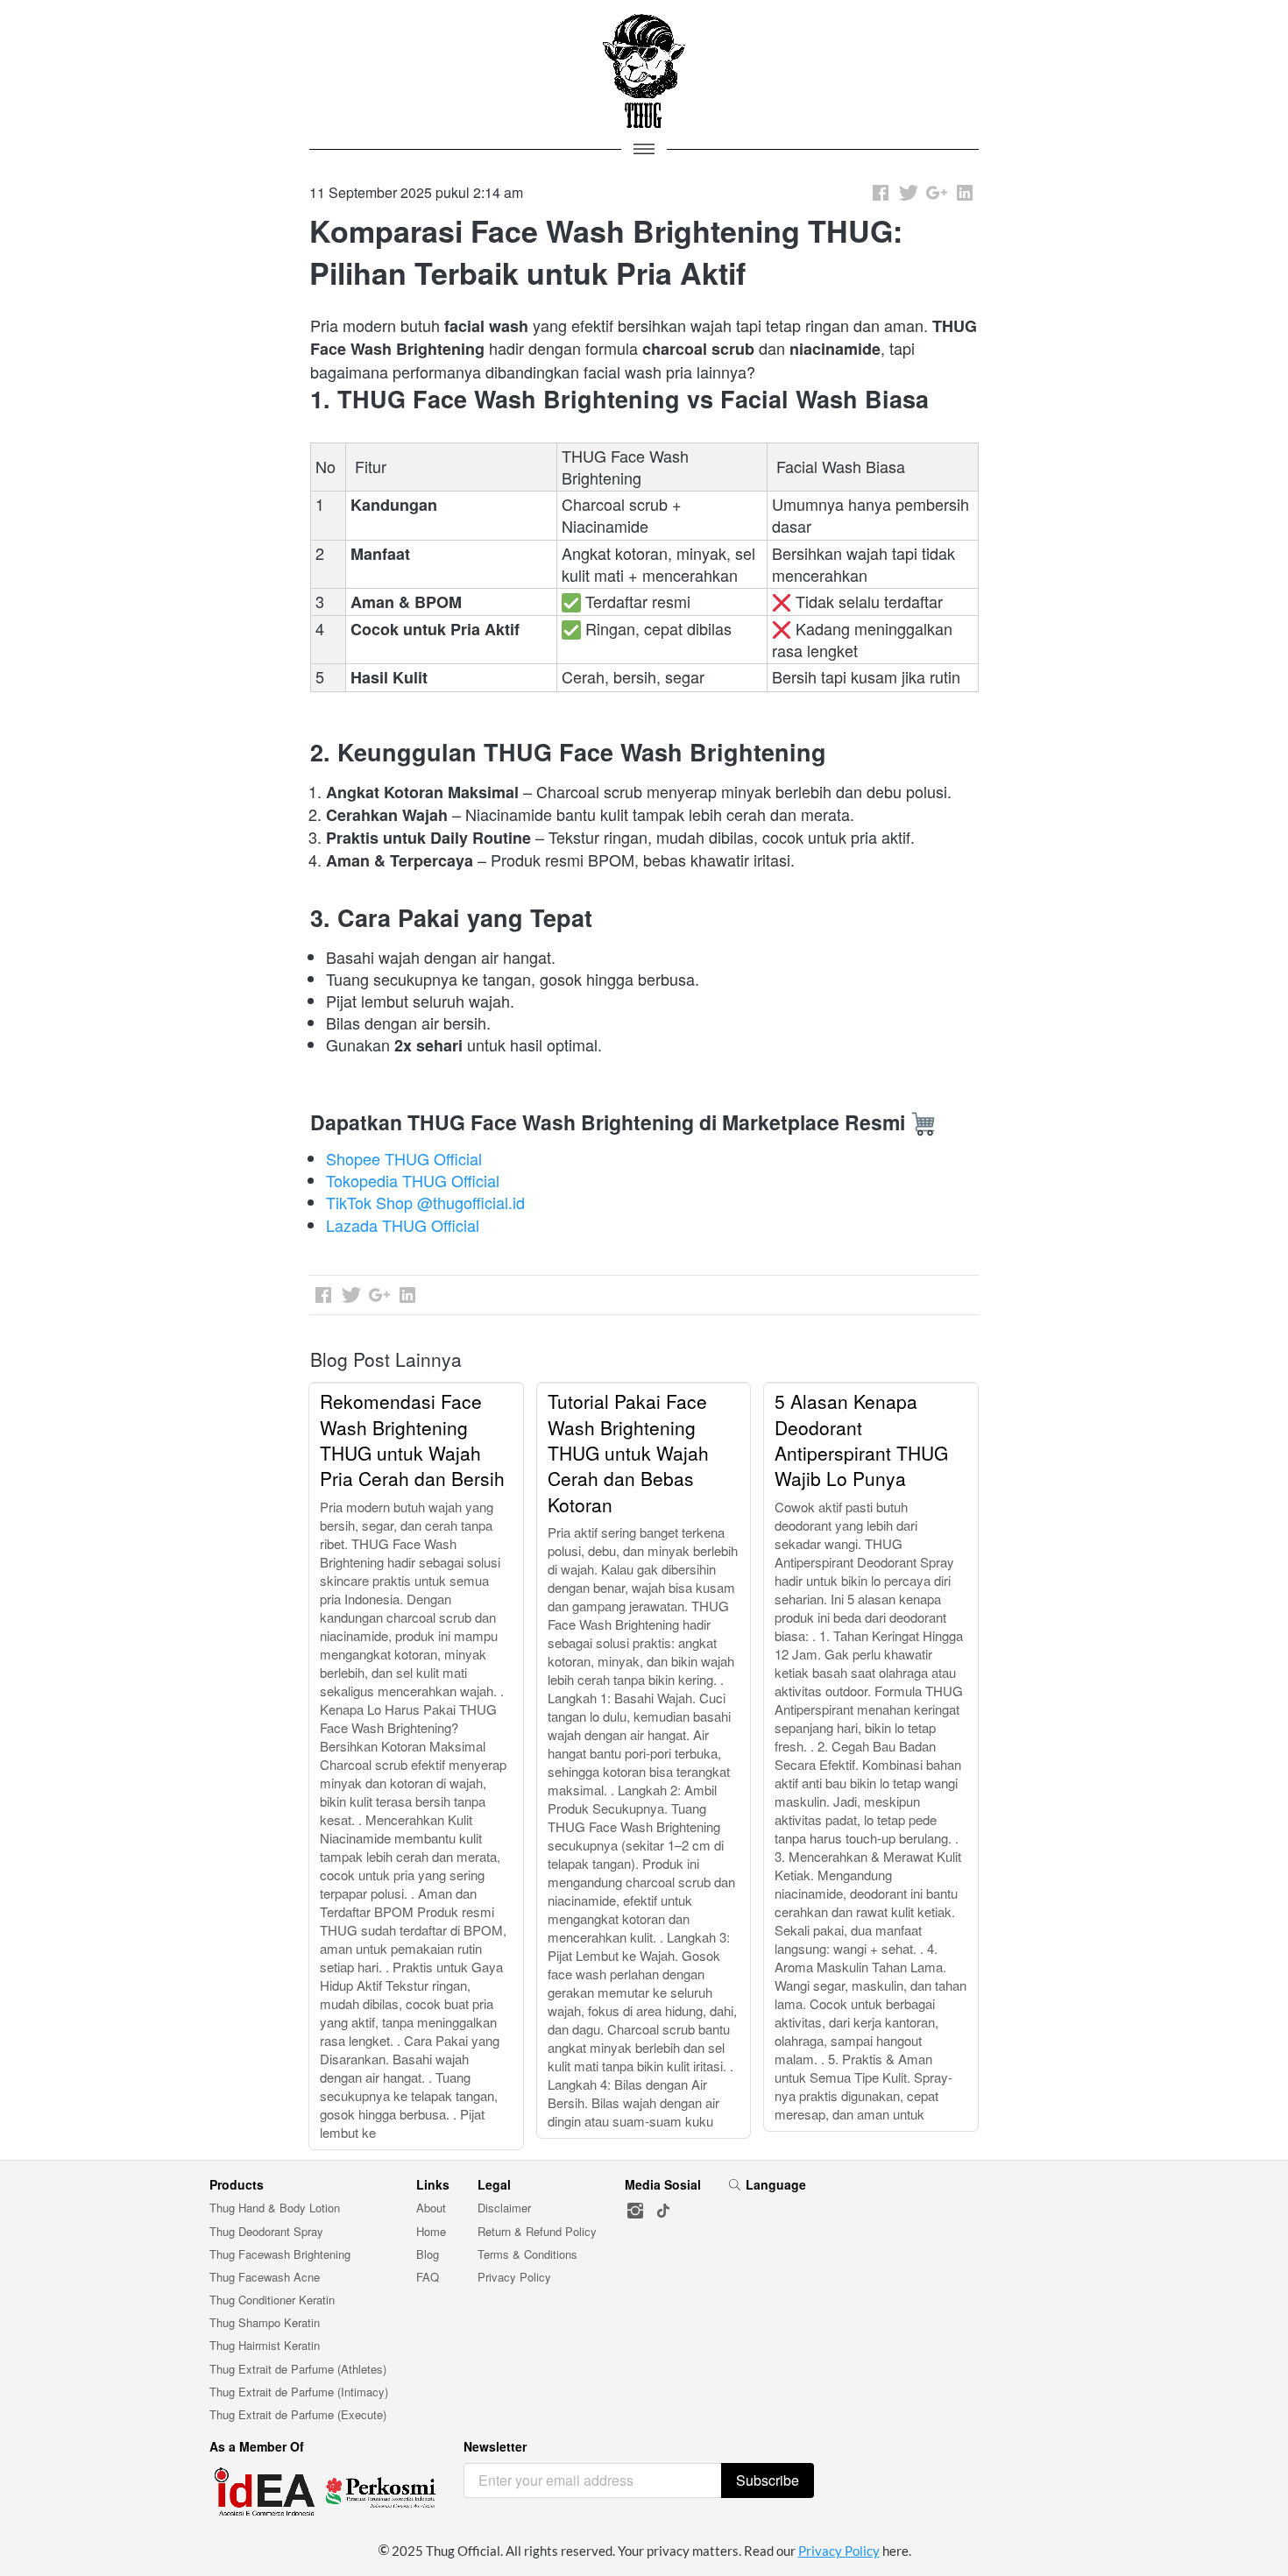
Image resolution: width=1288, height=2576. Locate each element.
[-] (635, 2211)
